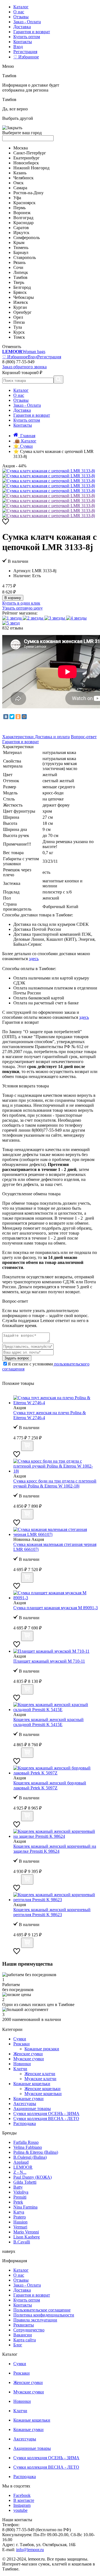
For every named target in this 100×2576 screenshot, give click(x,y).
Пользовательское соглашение (42, 2310)
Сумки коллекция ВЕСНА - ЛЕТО (46, 2118)
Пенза (19, 322)
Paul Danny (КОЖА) (32, 2177)
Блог (18, 2345)
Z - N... (20, 2172)
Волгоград (23, 218)
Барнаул (21, 252)
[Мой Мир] (24, 717)
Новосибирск (26, 163)
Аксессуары (25, 2104)
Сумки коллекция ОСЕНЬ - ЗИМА (46, 2114)
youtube (20, 2510)
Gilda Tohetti (25, 2182)
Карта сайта (25, 2340)
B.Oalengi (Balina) (30, 2157)
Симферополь (27, 238)
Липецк (21, 272)
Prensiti (20, 2197)
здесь (34, 959)
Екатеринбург (27, 158)
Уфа (17, 198)
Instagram (22, 2505)
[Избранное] (6, 523)
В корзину (13, 598)
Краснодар (23, 223)
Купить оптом (27, 37)
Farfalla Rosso (26, 2142)
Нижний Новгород (31, 168)
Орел (18, 317)
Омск (18, 183)
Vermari (20, 2227)
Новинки (22, 2064)
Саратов (21, 228)
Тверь (19, 282)
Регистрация (25, 52)
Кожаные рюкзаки (42, 2049)
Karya (19, 2212)
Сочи (18, 267)
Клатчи (20, 2069)
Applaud (21, 2162)
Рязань (19, 262)
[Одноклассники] (18, 717)
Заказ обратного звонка (24, 367)
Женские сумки (28, 2054)
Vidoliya (21, 2192)
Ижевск (21, 302)
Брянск (20, 292)
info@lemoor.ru (30, 2550)
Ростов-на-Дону (28, 193)
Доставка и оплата (52, 737)
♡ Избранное (26, 57)
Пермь (19, 208)
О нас (19, 12)
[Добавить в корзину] (27, 1446)
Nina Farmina (25, 2207)
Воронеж (22, 213)
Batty (18, 2187)
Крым (19, 243)
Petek (18, 2202)
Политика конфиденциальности (44, 2315)
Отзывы (21, 17)
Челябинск (23, 178)
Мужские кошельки (43, 2094)
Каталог (21, 7)
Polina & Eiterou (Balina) (36, 2152)
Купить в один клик (21, 603)
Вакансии (23, 2335)
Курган (20, 307)
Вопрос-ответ (84, 737)
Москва (21, 148)
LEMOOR (23, 2167)
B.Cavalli (22, 2242)
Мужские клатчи (40, 2079)
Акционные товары (32, 2109)
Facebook (22, 2495)
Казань (20, 173)
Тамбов (20, 277)
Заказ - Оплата (27, 22)
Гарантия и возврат (32, 32)
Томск (19, 337)
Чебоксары (24, 297)
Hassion (20, 2222)
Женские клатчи (40, 2074)
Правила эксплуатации (35, 2320)
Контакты (23, 42)
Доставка (22, 27)
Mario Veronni (26, 2232)
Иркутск (21, 233)
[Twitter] (12, 717)
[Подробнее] (17, 1448)
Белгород (22, 287)
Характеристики (18, 737)
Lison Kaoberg (27, 2237)
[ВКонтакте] (6, 717)
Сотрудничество (29, 2330)
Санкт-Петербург (30, 153)
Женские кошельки (42, 2089)
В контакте (24, 2500)
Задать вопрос (17, 1358)
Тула (18, 327)
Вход (18, 47)
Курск (19, 332)
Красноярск (24, 203)
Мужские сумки (29, 2059)
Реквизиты (24, 2325)
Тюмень (21, 248)
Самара (20, 188)
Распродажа (25, 2123)
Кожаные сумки (28, 2099)
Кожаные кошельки (32, 2084)
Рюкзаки (22, 2044)
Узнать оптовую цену (22, 608)
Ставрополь (25, 257)
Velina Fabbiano (28, 2147)
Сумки (20, 2039)
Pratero (20, 2217)
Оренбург (22, 312)
